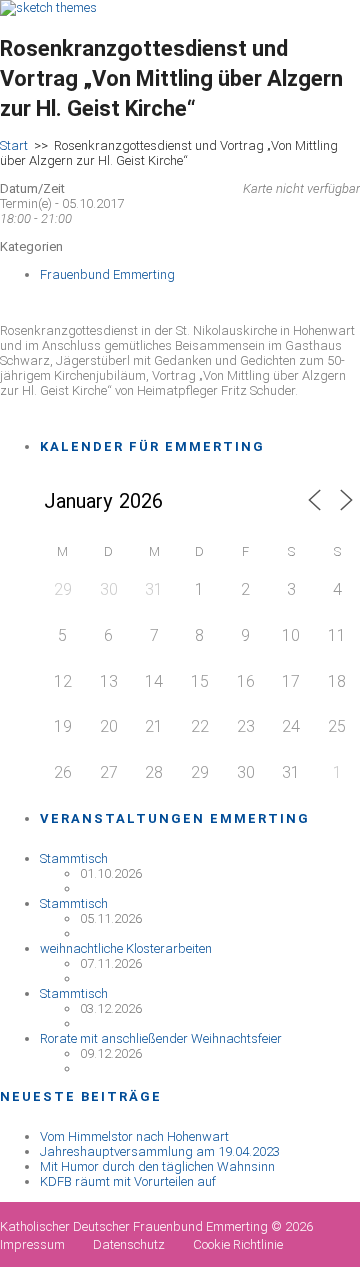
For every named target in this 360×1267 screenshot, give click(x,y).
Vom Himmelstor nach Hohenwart (134, 1136)
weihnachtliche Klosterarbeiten (126, 948)
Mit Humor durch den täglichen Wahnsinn (157, 1166)
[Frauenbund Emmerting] (48, 7)
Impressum (32, 1244)
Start (14, 145)
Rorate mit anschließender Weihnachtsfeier (161, 1038)
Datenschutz (129, 1244)
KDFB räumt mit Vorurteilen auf (128, 1181)
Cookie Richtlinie (238, 1244)
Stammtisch (74, 858)
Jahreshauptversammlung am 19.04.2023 (160, 1151)
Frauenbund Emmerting (107, 274)
